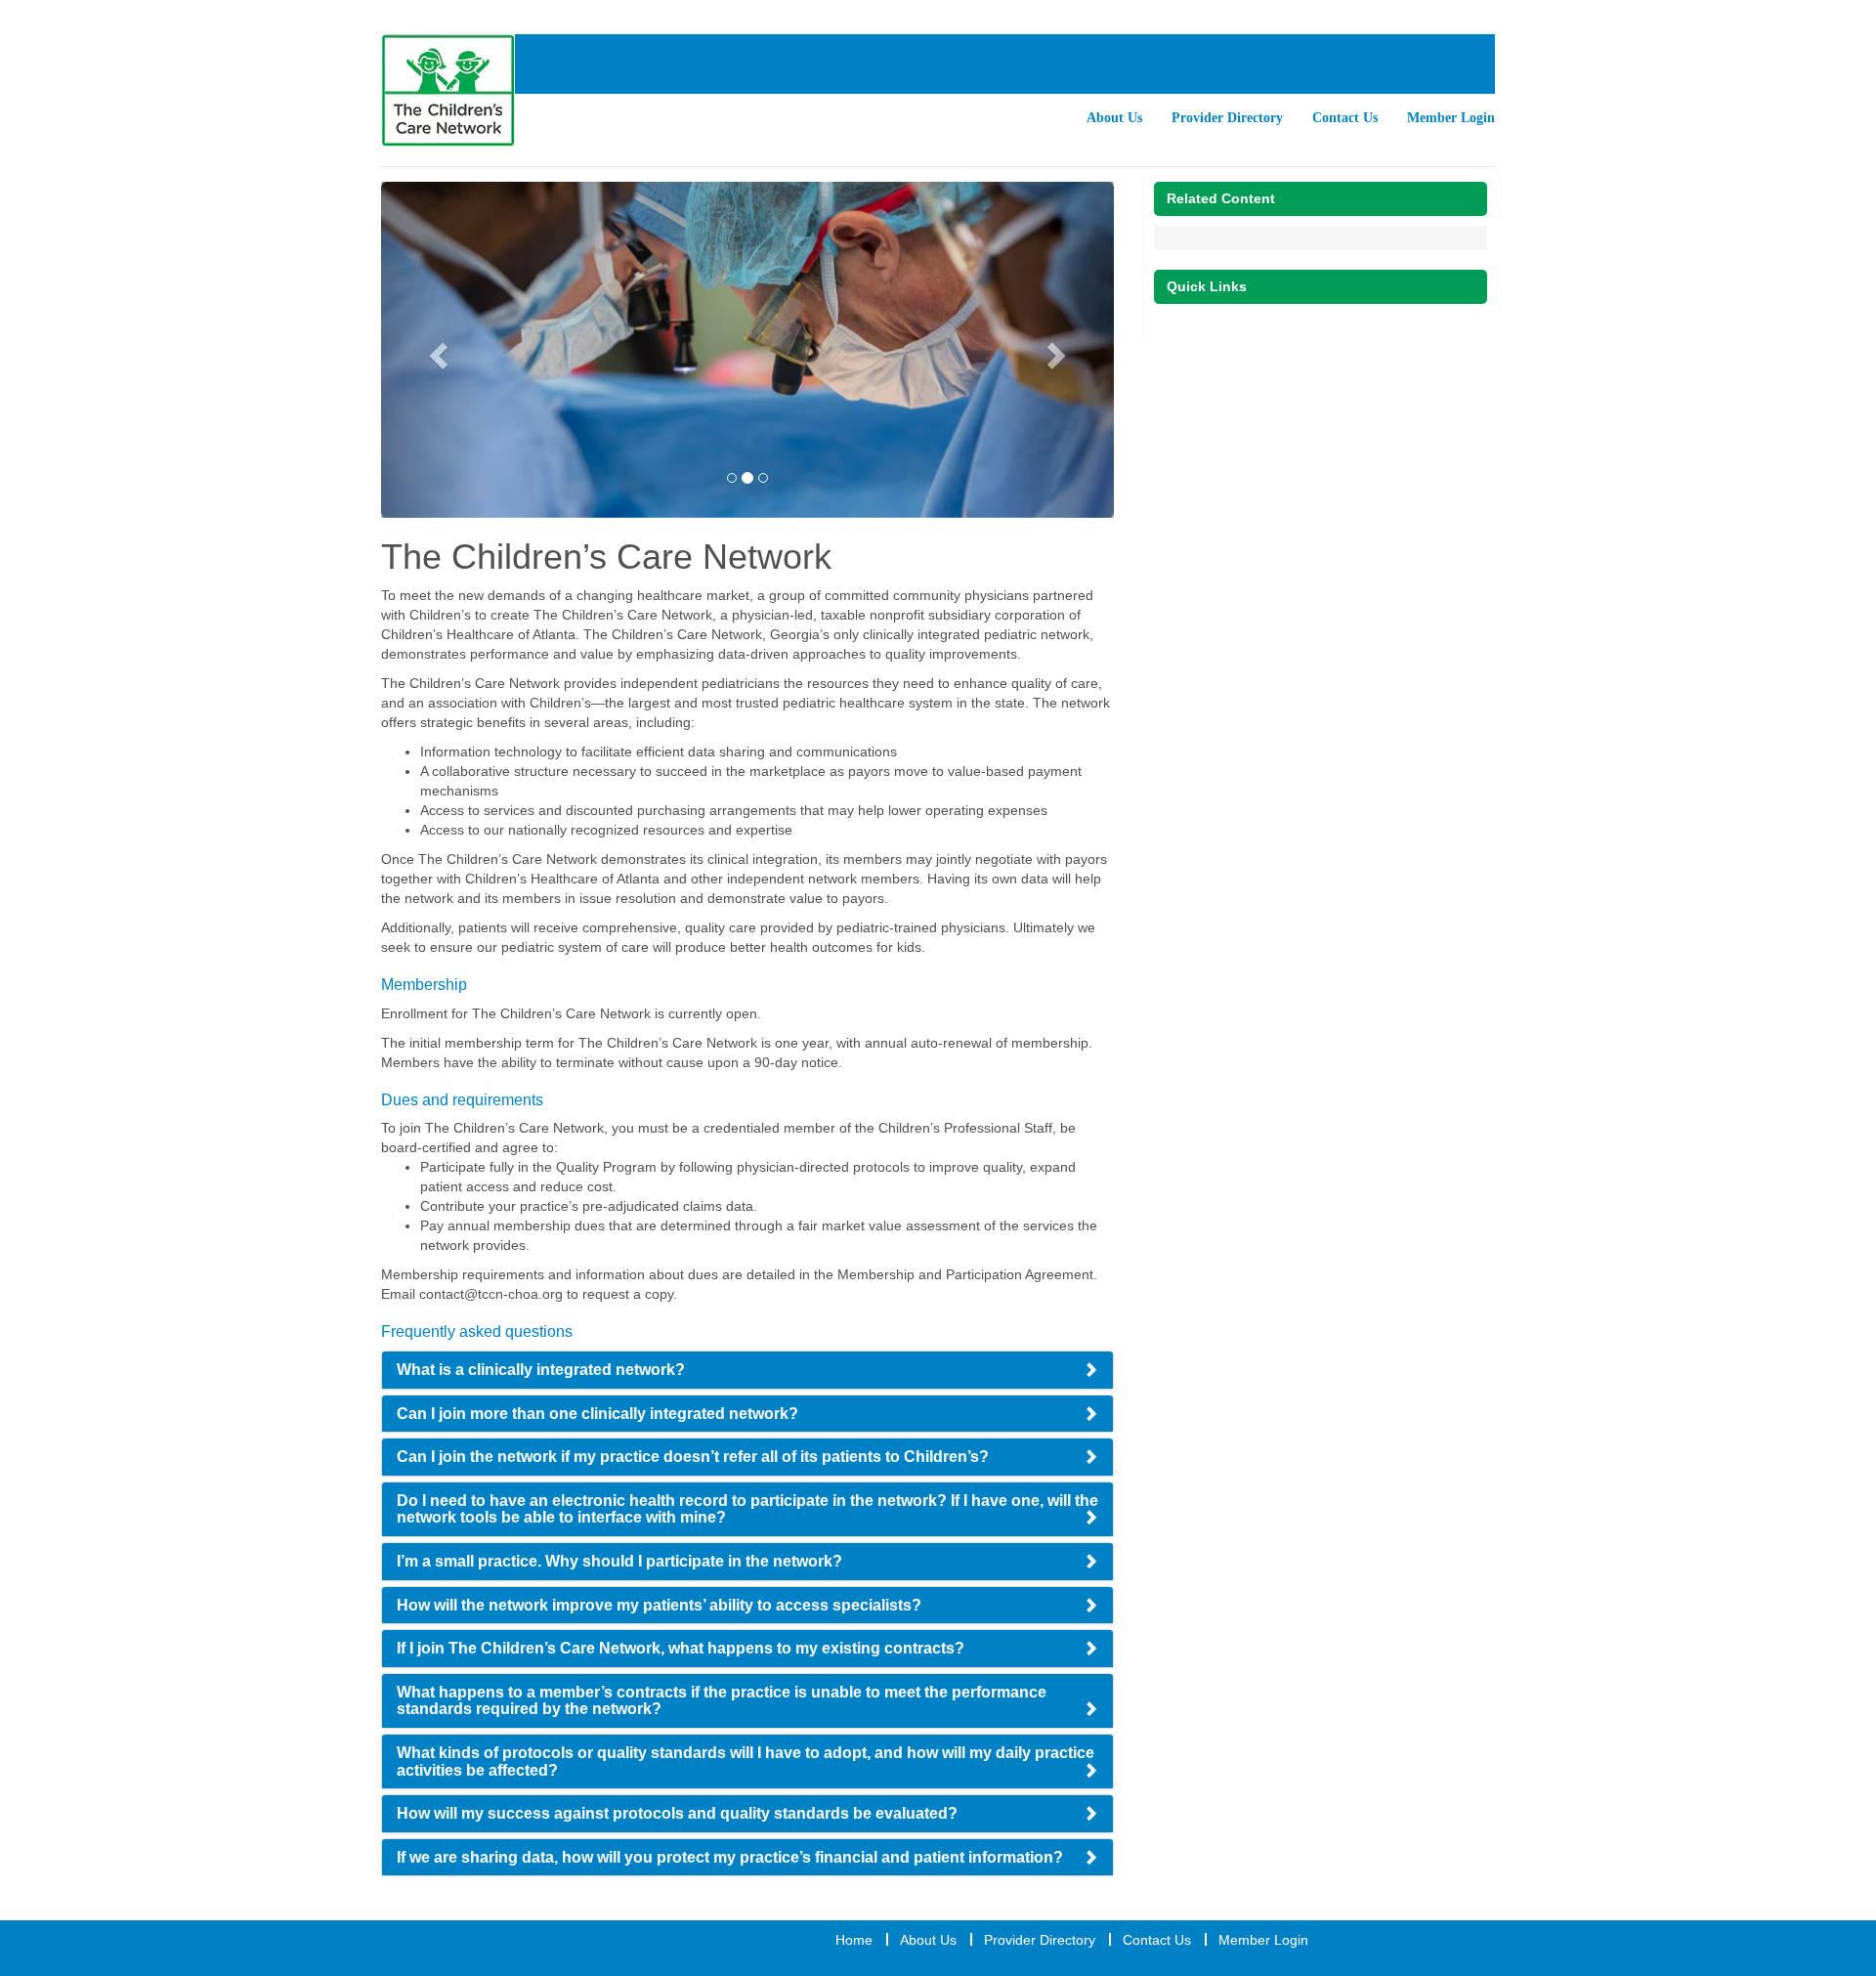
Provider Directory (1227, 118)
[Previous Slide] (436, 350)
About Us (1114, 118)
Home (854, 1940)
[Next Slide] (1060, 350)
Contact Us (1345, 118)
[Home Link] (448, 90)
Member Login (1451, 118)
